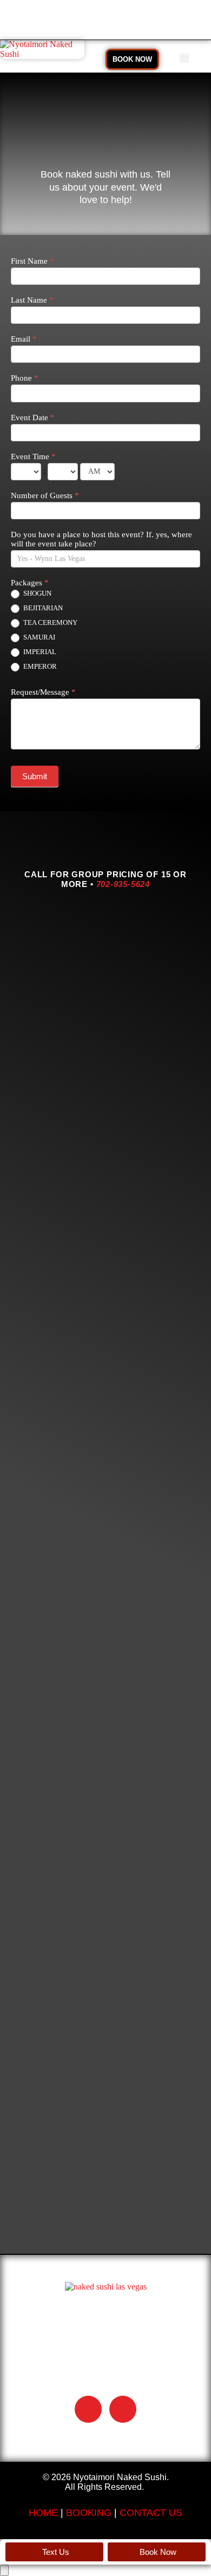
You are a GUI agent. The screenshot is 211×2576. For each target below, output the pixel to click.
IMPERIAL (39, 652)
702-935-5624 (123, 884)
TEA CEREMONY (50, 622)
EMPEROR (39, 666)
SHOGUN (37, 593)
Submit (35, 776)
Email (24, 339)
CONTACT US (151, 2513)
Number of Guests (45, 495)
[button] (184, 58)
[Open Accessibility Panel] (4, 2570)
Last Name (32, 300)
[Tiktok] (88, 2409)
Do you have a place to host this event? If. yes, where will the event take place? (101, 539)
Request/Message (43, 692)
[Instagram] (123, 2409)
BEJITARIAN (42, 608)
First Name (32, 261)
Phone (25, 378)
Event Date (33, 418)
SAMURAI (38, 637)
